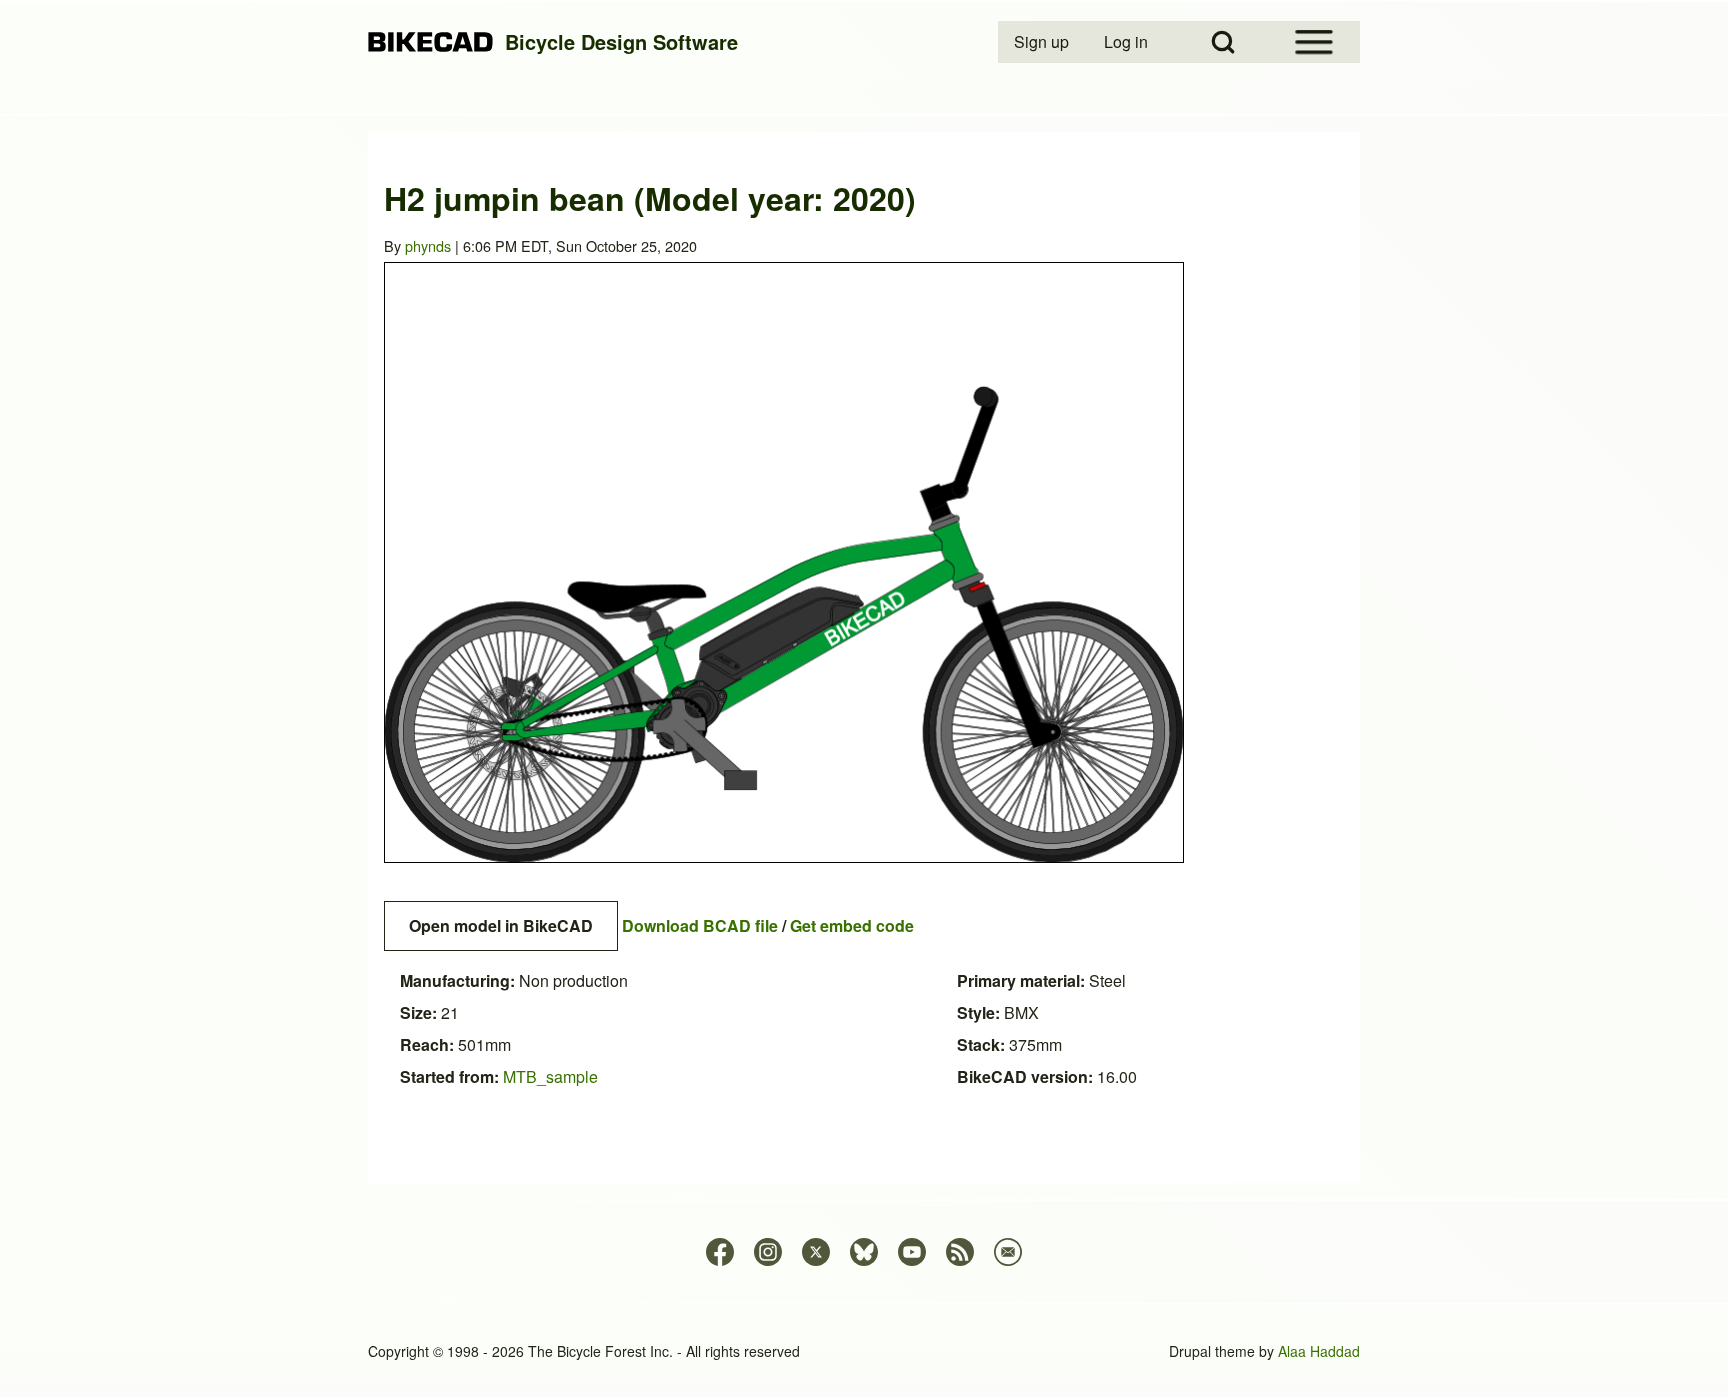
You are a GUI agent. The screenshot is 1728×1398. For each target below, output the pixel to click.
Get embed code (852, 925)
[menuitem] (1043, 42)
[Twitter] (816, 1252)
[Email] (1008, 1252)
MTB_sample (550, 1076)
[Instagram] (768, 1252)
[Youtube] (912, 1252)
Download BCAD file (700, 925)
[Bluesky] (864, 1252)
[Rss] (960, 1252)
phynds (428, 245)
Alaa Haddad (1319, 1351)
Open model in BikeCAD (501, 925)
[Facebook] (720, 1252)
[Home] (430, 42)
